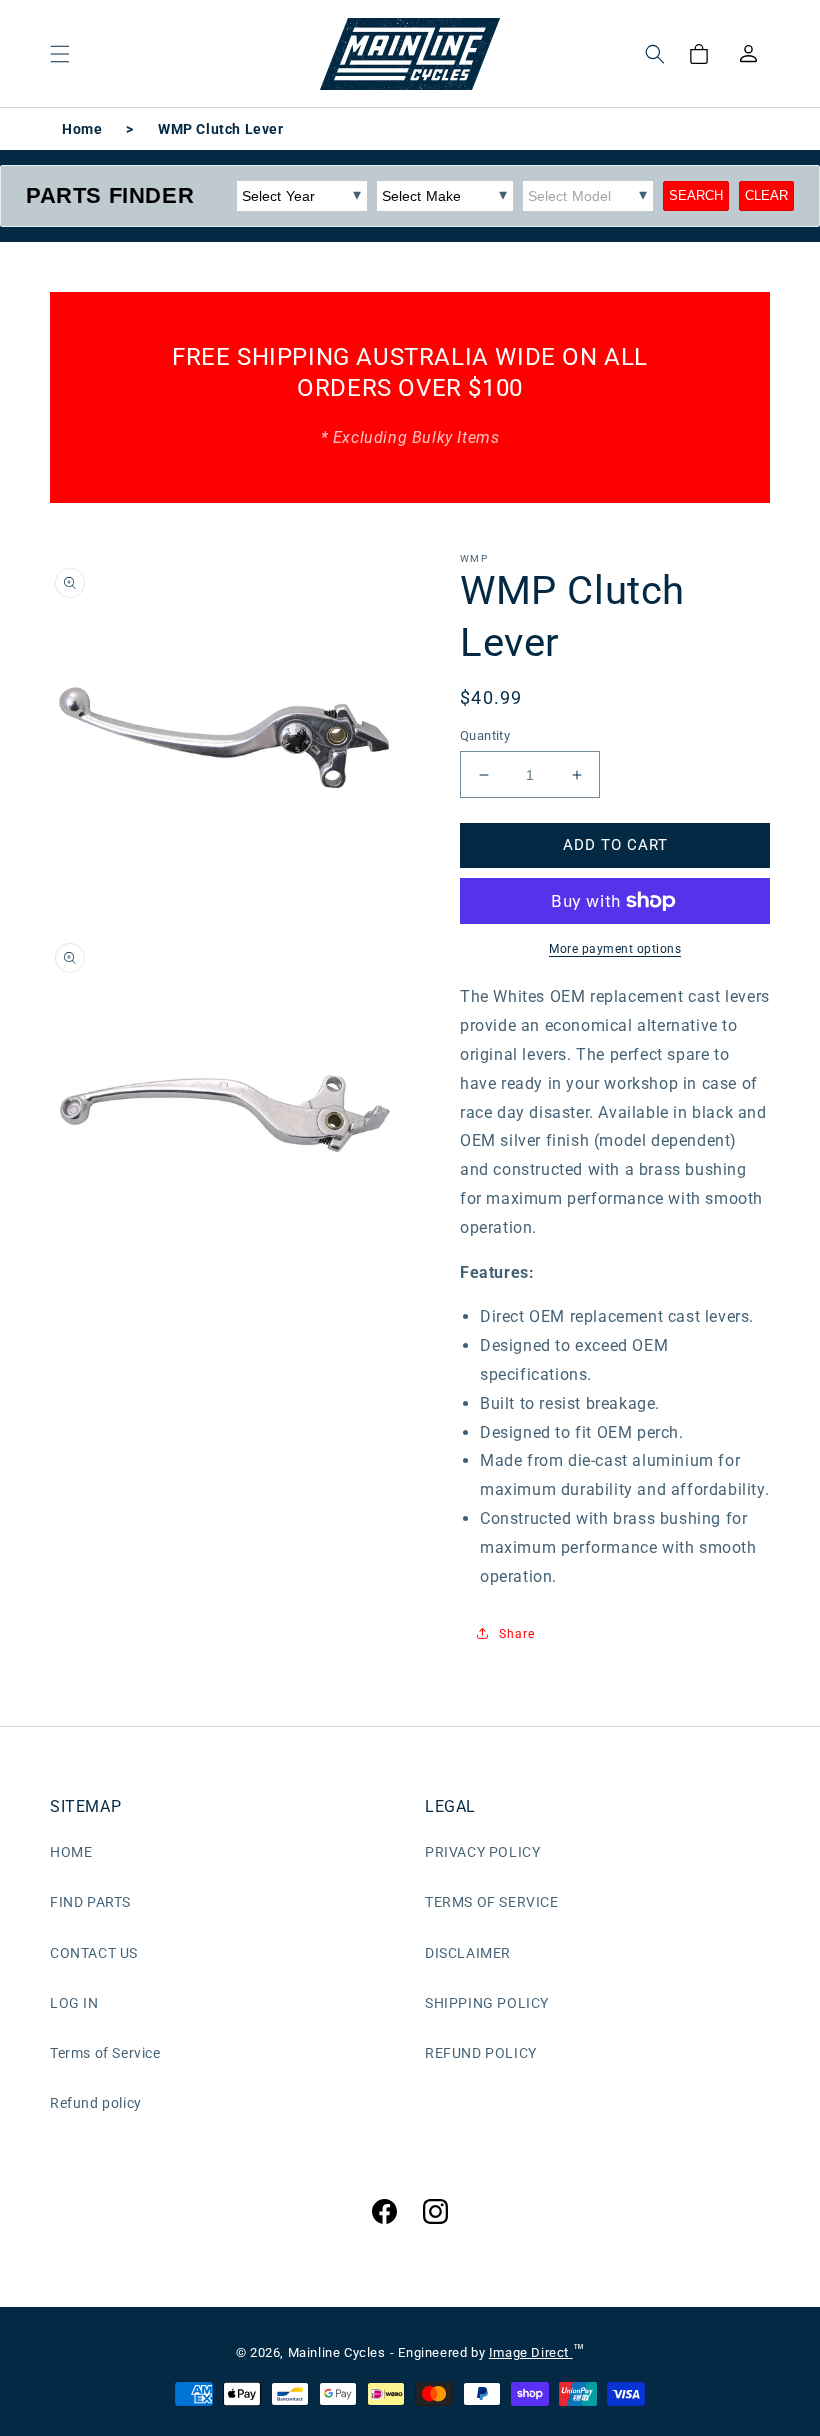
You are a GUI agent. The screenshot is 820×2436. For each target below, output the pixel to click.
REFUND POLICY (481, 2053)
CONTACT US (94, 1953)
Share (517, 1634)
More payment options (615, 949)
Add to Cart (615, 845)
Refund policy (96, 2103)
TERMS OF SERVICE (492, 1902)
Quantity (485, 735)
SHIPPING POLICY (487, 2003)
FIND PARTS (90, 1902)
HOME (71, 1852)
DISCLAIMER (468, 1953)
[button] (60, 54)
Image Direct (531, 2352)
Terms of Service (105, 2053)
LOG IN (74, 2003)
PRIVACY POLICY (482, 1852)
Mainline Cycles (337, 2352)
